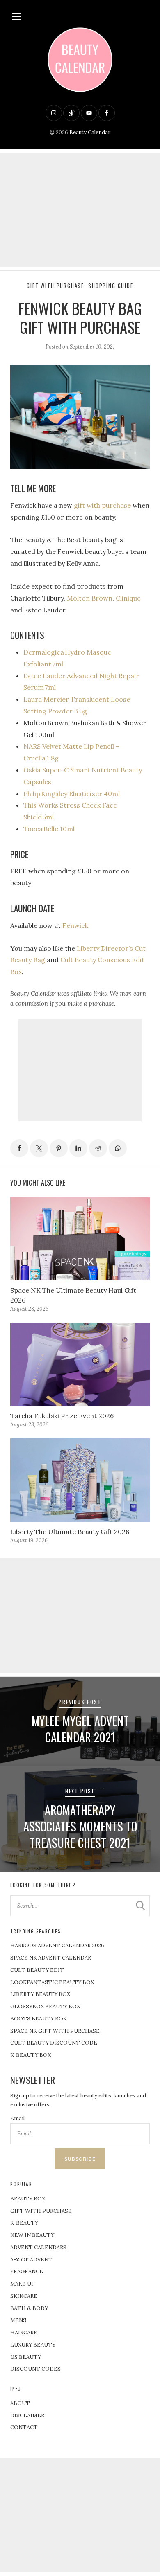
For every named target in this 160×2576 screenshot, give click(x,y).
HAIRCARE (24, 2332)
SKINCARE (24, 2296)
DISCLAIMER (27, 2415)
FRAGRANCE (27, 2271)
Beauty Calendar (90, 132)
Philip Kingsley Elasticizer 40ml (72, 794)
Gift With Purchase (55, 286)
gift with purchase (102, 505)
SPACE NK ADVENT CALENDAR (51, 1958)
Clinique (128, 598)
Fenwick (75, 925)
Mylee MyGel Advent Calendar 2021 (80, 1729)
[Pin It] (59, 1148)
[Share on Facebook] (19, 1148)
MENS (18, 2320)
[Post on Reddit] (98, 1148)
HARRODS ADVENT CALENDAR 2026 (57, 1945)
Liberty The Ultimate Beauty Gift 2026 (70, 1532)
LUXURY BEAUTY (33, 2345)
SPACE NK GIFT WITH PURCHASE (55, 2031)
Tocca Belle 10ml (49, 829)
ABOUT (20, 2403)
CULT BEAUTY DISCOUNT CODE (54, 2043)
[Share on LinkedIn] (78, 1148)
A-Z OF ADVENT (31, 2260)
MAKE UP (23, 2284)
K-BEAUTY (24, 2223)
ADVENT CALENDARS (38, 2247)
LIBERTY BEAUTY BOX (40, 1994)
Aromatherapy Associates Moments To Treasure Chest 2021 (80, 1826)
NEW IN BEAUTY (32, 2235)
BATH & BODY (29, 2308)
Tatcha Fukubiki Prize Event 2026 (62, 1416)
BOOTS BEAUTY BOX (38, 2019)
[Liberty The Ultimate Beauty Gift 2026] (80, 1480)
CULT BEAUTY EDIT (37, 1970)
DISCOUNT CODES (35, 2369)
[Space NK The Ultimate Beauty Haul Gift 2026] (80, 1239)
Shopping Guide (111, 286)
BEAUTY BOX (28, 2199)
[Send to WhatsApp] (118, 1148)
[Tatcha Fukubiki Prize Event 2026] (80, 1365)
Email (17, 2118)
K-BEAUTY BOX (31, 2055)
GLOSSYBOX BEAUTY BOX (45, 2006)
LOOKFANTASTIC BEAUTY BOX (52, 1982)
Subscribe (80, 2159)
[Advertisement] (80, 210)
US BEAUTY (26, 2357)
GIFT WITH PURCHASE (41, 2211)
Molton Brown (90, 598)
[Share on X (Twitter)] (39, 1148)
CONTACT (24, 2427)
